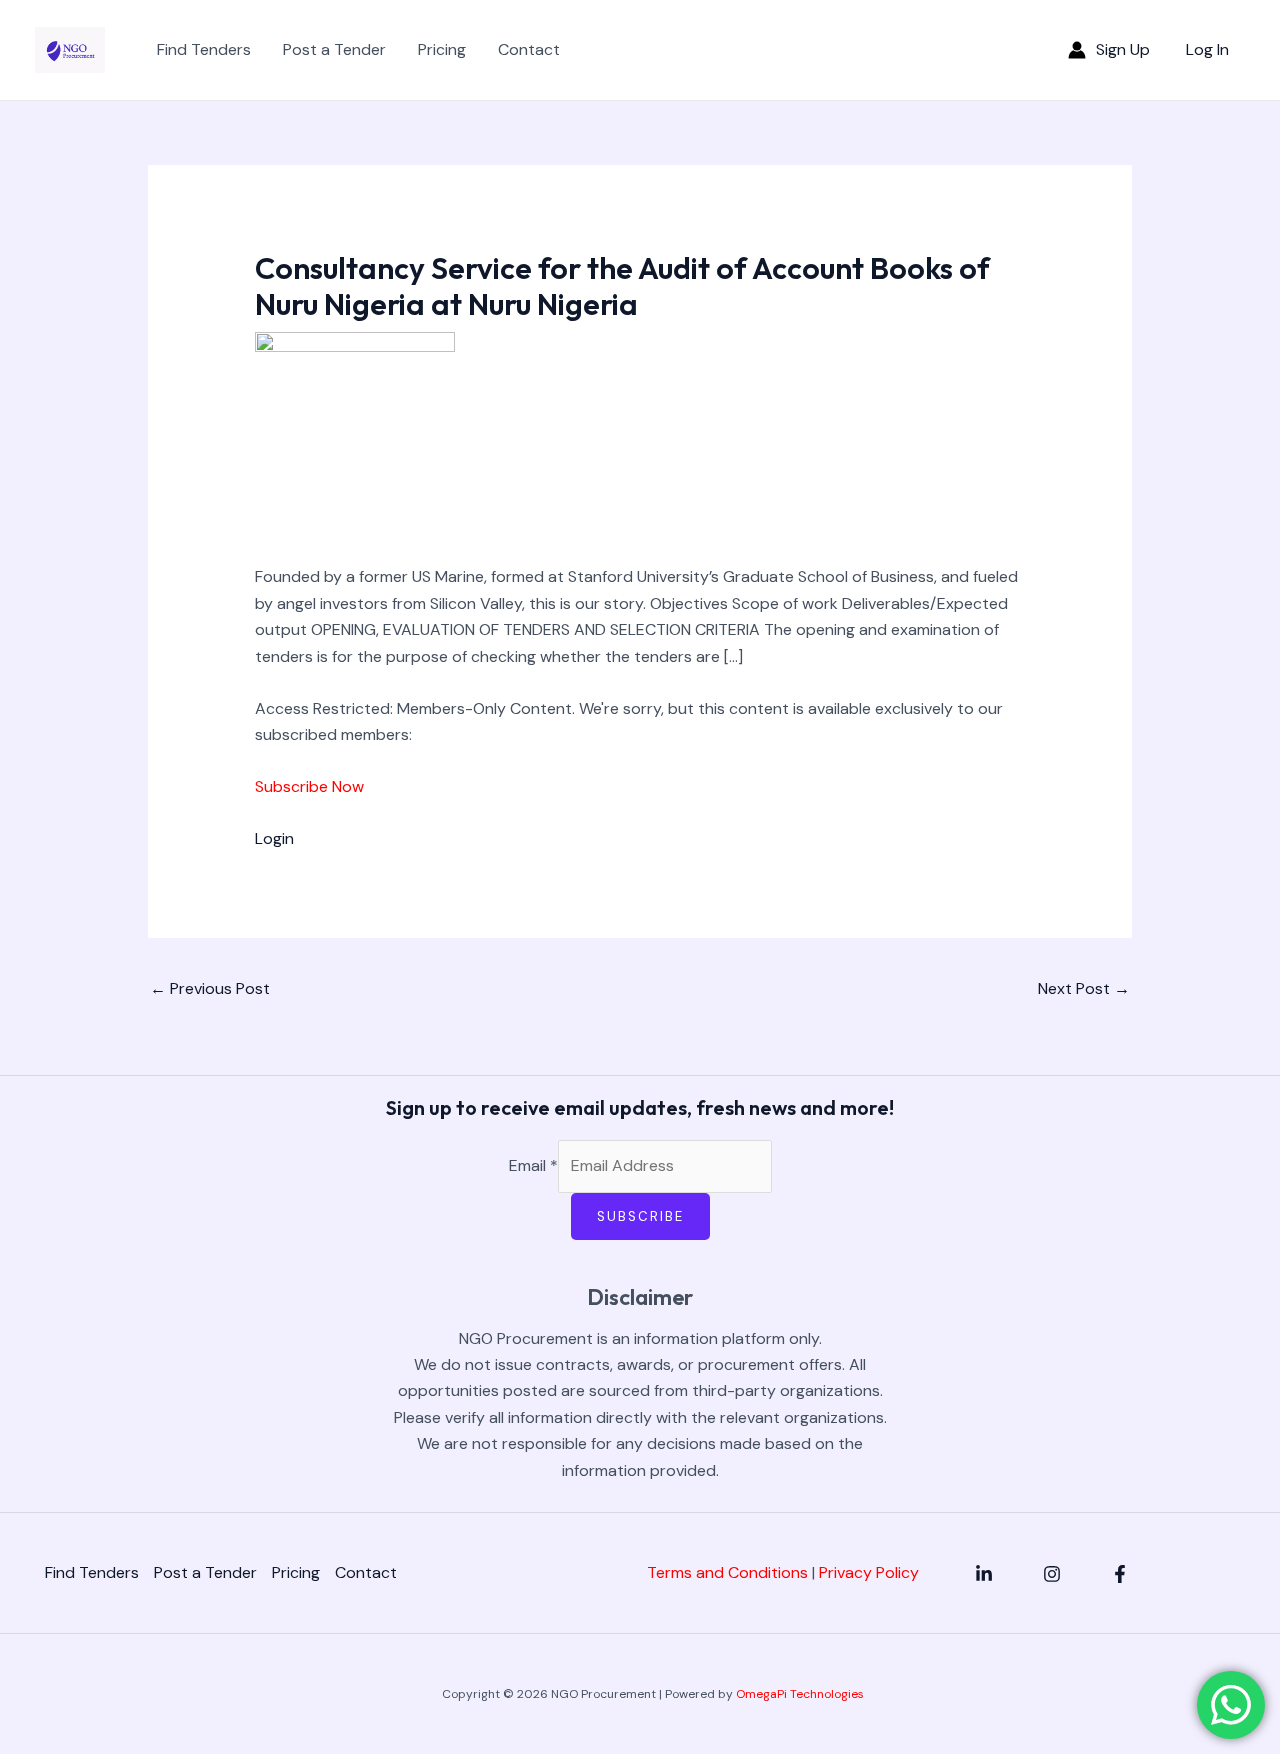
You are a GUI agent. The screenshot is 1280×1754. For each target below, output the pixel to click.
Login (274, 838)
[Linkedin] (984, 1574)
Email (533, 1165)
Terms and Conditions (727, 1572)
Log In (1207, 49)
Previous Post (210, 988)
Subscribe (640, 1216)
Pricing (442, 49)
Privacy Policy (869, 1572)
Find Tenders (204, 49)
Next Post (1084, 988)
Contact (529, 49)
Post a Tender (334, 49)
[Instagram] (1052, 1574)
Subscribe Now (309, 786)
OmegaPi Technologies (800, 1694)
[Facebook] (1120, 1574)
